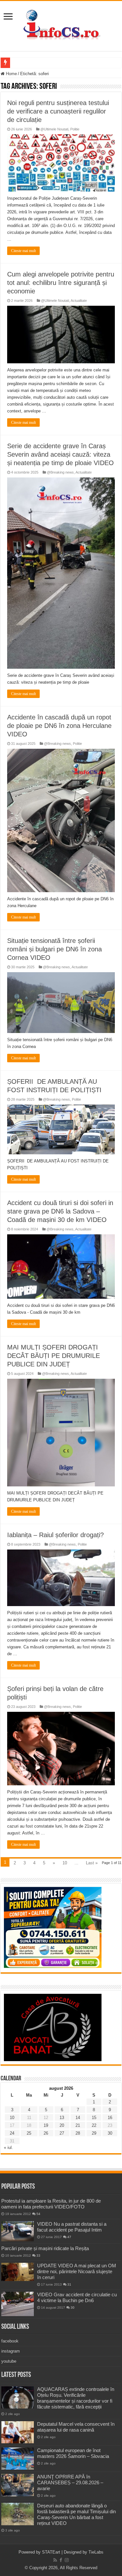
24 (12, 2133)
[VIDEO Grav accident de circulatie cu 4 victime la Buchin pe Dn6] (18, 2304)
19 (46, 2125)
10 (65, 1863)
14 (78, 2118)
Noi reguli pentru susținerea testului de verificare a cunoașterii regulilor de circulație (58, 111)
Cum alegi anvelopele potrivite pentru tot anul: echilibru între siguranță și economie (61, 283)
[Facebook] (61, 2560)
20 (62, 2125)
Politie (75, 129)
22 (94, 2125)
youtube (9, 2361)
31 (69, 2284)
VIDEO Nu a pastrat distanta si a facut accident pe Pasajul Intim (72, 2227)
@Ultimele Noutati (54, 129)
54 (38, 2214)
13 (62, 2118)
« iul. (8, 2147)
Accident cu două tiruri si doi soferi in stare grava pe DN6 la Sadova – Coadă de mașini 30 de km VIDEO (60, 1211)
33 (38, 2255)
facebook (10, 2341)
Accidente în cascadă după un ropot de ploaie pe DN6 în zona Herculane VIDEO (59, 726)
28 (78, 2133)
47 (69, 2237)
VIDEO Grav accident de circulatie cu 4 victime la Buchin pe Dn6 (77, 2297)
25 (29, 2133)
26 (46, 2133)
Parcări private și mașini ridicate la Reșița (45, 2248)
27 (62, 2133)
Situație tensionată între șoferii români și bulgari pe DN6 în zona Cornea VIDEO (54, 949)
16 (110, 2118)
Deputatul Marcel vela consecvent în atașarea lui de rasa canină (76, 2427)
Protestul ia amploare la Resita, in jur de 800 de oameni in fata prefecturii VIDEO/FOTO (51, 2204)
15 (94, 2118)
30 (110, 2133)
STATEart (51, 2552)
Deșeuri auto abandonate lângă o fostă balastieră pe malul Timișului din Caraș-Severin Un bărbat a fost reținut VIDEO (76, 2514)
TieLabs (96, 2552)
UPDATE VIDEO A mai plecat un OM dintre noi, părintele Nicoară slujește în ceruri (77, 2271)
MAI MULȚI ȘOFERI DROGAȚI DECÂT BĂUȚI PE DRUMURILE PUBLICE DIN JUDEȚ (54, 1356)
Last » (92, 1863)
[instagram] (67, 2560)
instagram (11, 2351)
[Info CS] (61, 25)
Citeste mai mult (23, 251)
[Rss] (55, 2560)
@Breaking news (60, 472)
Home (11, 74)
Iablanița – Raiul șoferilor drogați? (55, 1535)
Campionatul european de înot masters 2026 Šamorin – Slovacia (73, 2453)
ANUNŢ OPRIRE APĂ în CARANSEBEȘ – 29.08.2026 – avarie (70, 2482)
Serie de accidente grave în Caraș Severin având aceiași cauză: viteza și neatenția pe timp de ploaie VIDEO (61, 454)
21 (78, 2125)
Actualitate (79, 301)
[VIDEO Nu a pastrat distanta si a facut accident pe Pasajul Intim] (18, 2231)
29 (94, 2133)
